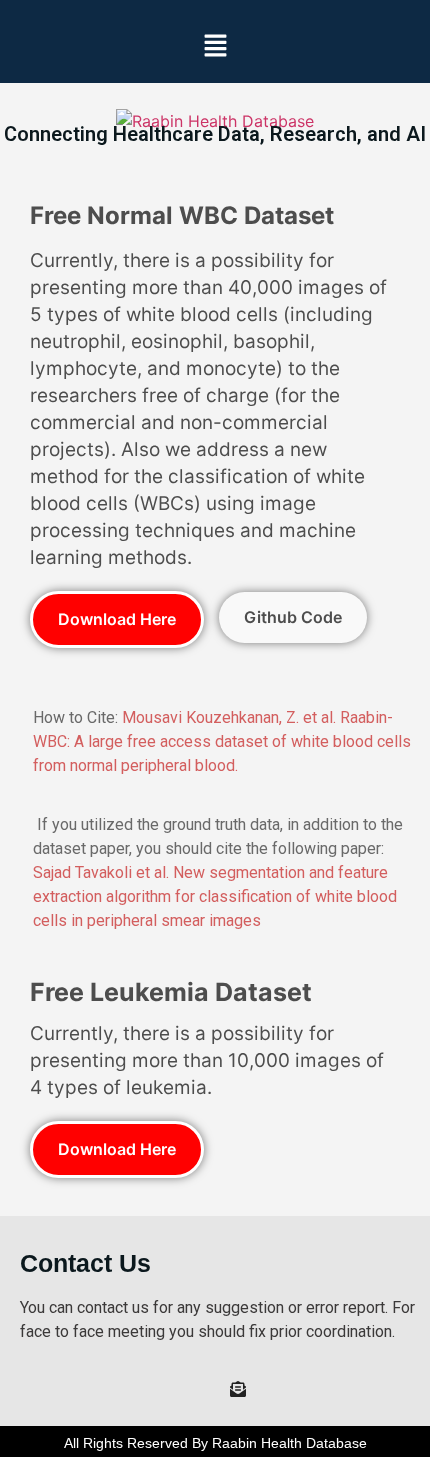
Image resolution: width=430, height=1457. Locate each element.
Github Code (293, 617)
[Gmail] (238, 1391)
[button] (215, 46)
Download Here (117, 619)
